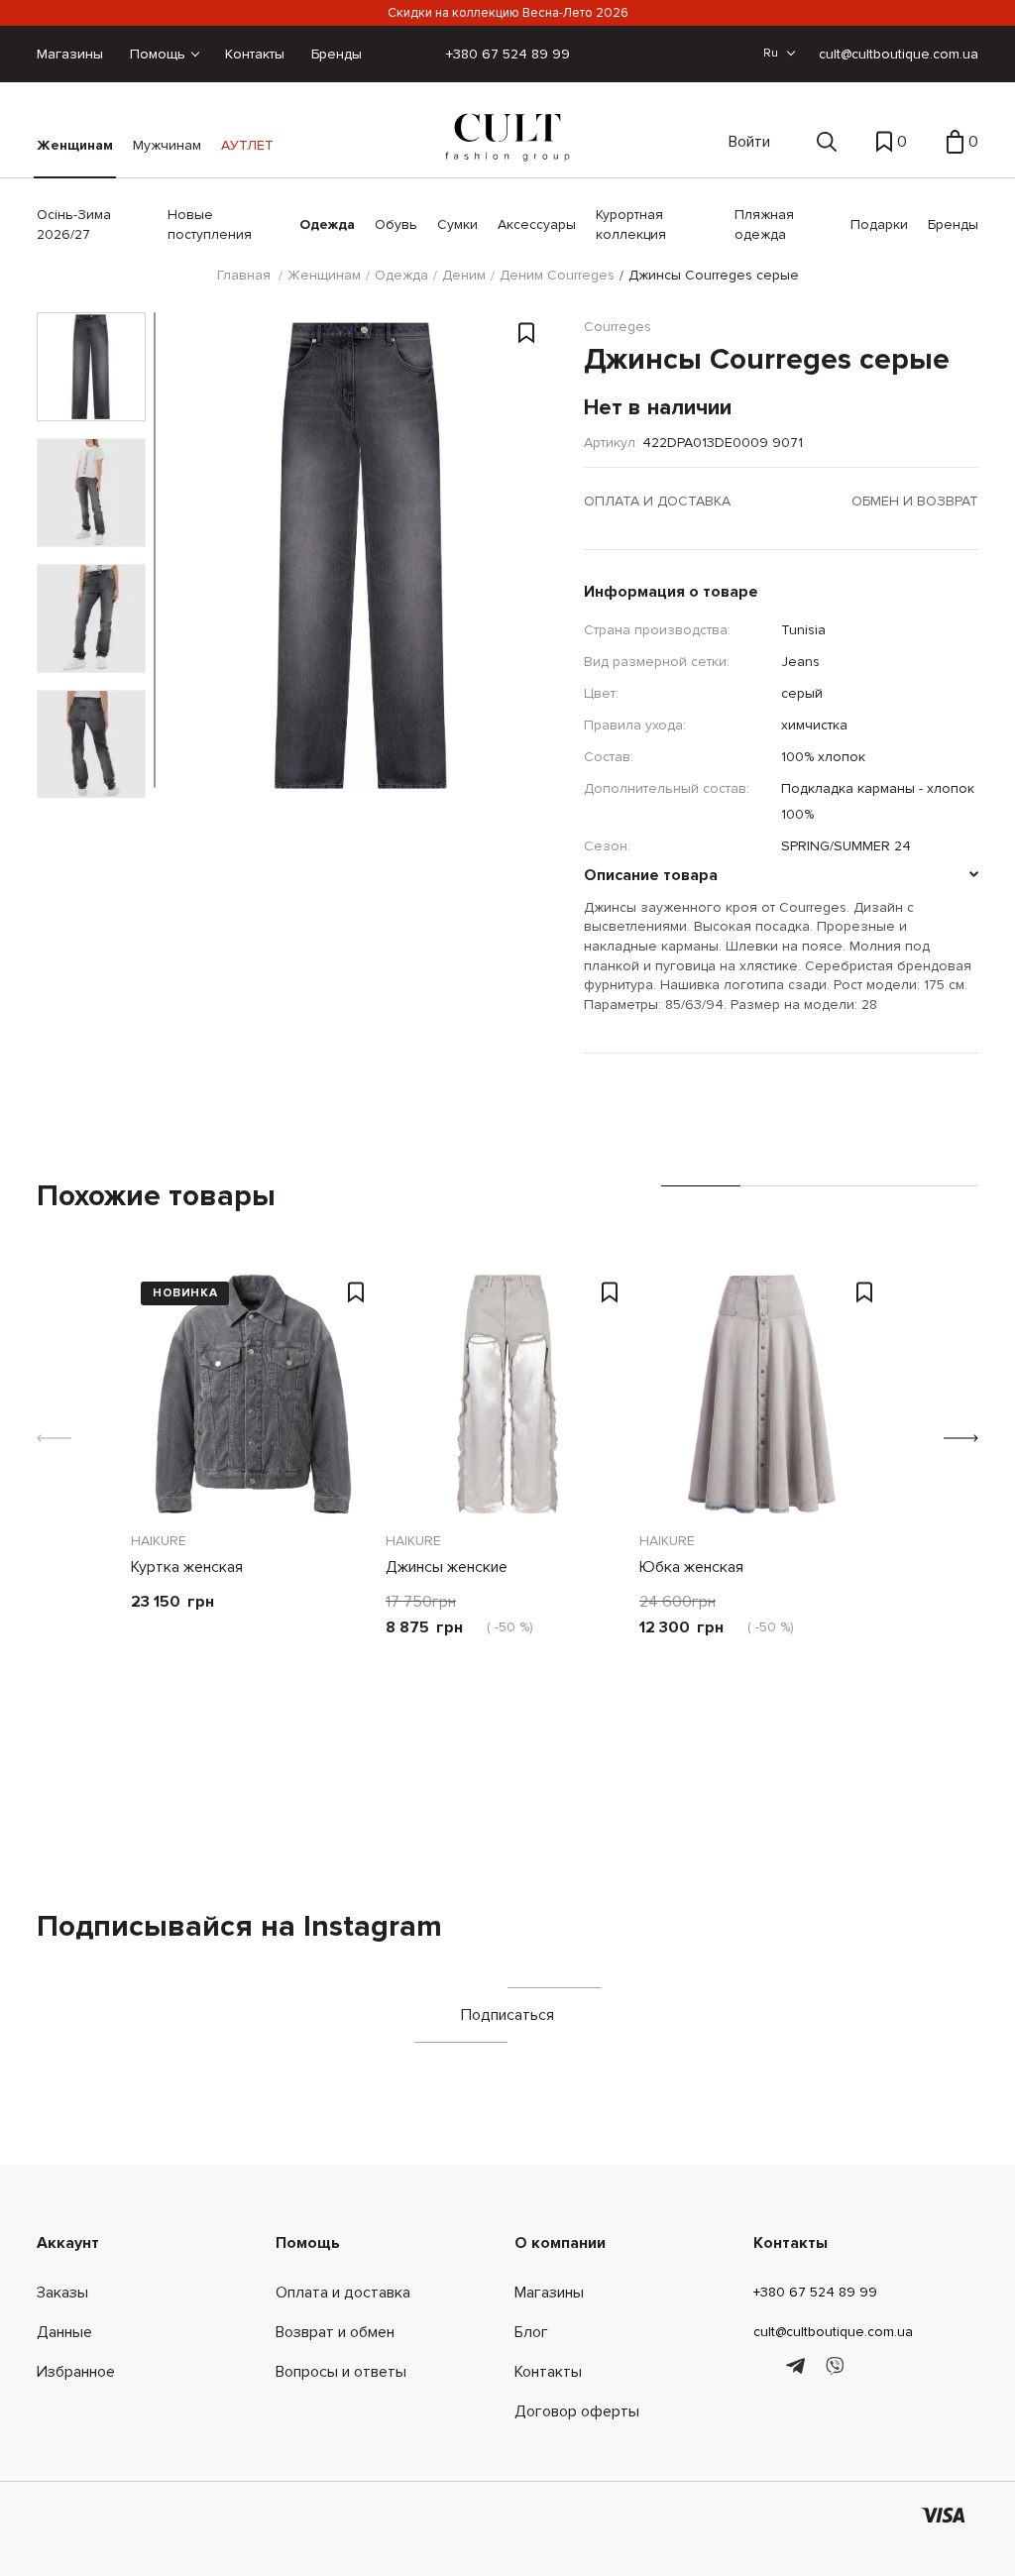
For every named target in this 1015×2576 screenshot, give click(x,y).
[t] (798, 2367)
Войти (749, 142)
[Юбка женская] (762, 1394)
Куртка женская (187, 1567)
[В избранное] (526, 336)
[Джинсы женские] (508, 1394)
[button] (961, 1438)
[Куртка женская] (253, 1394)
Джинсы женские (447, 1567)
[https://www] (763, 2367)
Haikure (159, 1541)
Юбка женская (691, 1567)
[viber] (834, 2367)
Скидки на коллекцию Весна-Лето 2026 (508, 13)
